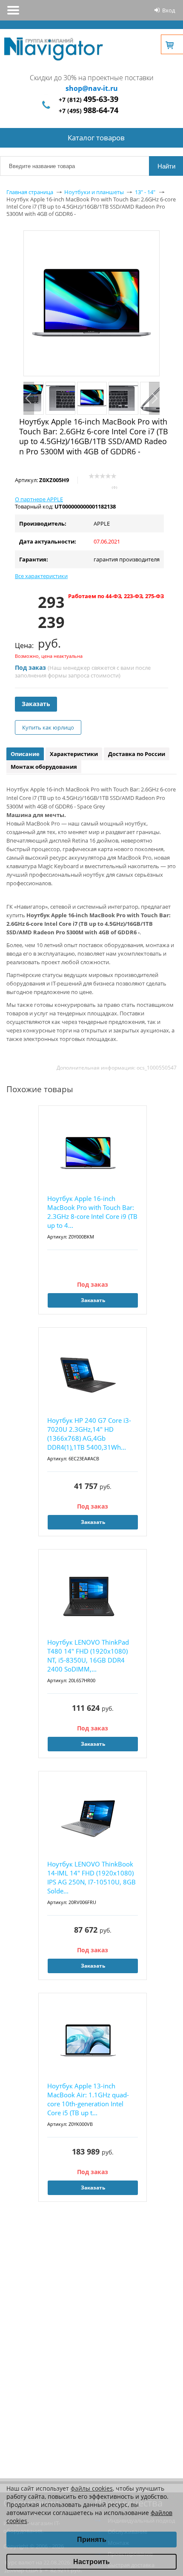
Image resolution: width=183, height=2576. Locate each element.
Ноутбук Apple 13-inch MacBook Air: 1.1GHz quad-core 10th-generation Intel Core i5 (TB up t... (88, 2099)
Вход (169, 10)
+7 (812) (89, 100)
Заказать (36, 704)
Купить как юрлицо (48, 727)
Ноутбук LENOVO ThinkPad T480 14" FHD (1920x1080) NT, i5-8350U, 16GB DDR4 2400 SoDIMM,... (88, 1656)
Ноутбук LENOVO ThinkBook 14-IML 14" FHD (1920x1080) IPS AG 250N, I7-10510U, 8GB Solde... (91, 1877)
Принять (92, 2540)
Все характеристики (41, 576)
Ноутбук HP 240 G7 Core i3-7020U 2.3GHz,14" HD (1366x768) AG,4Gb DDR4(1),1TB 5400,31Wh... (89, 1434)
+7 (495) (89, 111)
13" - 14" (145, 192)
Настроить (91, 2562)
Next (154, 398)
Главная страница (30, 192)
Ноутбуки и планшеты (94, 192)
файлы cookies (92, 2488)
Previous (29, 398)
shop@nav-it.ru (92, 88)
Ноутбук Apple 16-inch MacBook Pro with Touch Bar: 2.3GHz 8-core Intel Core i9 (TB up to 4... (92, 1212)
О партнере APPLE (39, 499)
